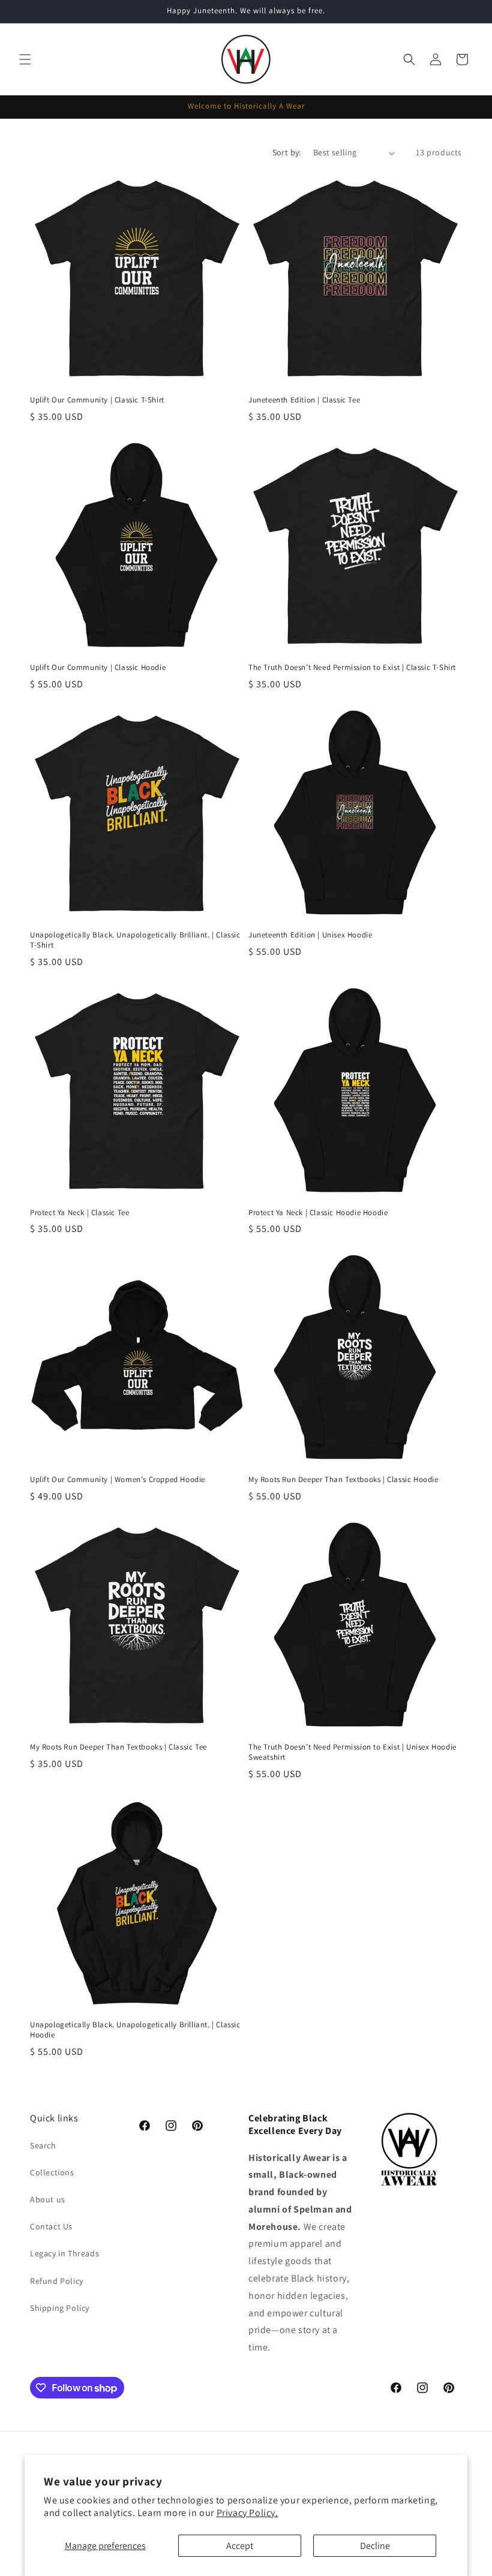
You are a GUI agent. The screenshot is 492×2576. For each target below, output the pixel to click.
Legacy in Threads (64, 2253)
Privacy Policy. (247, 2513)
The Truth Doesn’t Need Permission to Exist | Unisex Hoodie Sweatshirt (352, 1752)
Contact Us (51, 2226)
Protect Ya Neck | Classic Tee (79, 1213)
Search (43, 2145)
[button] (25, 59)
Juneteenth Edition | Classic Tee (304, 400)
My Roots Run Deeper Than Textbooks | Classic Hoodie (343, 1480)
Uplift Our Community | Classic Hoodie (98, 668)
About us (48, 2199)
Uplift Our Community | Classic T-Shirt (97, 400)
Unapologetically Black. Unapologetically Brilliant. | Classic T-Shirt (135, 940)
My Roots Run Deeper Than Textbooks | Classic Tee (118, 1747)
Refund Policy (57, 2281)
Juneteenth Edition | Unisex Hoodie (310, 935)
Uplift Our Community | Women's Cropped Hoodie (118, 1480)
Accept (240, 2546)
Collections (52, 2172)
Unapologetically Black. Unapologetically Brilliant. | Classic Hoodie (135, 2030)
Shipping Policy (60, 2308)
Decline (375, 2546)
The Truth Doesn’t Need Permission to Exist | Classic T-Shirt (352, 668)
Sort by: (287, 152)
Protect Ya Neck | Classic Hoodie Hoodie (318, 1213)
